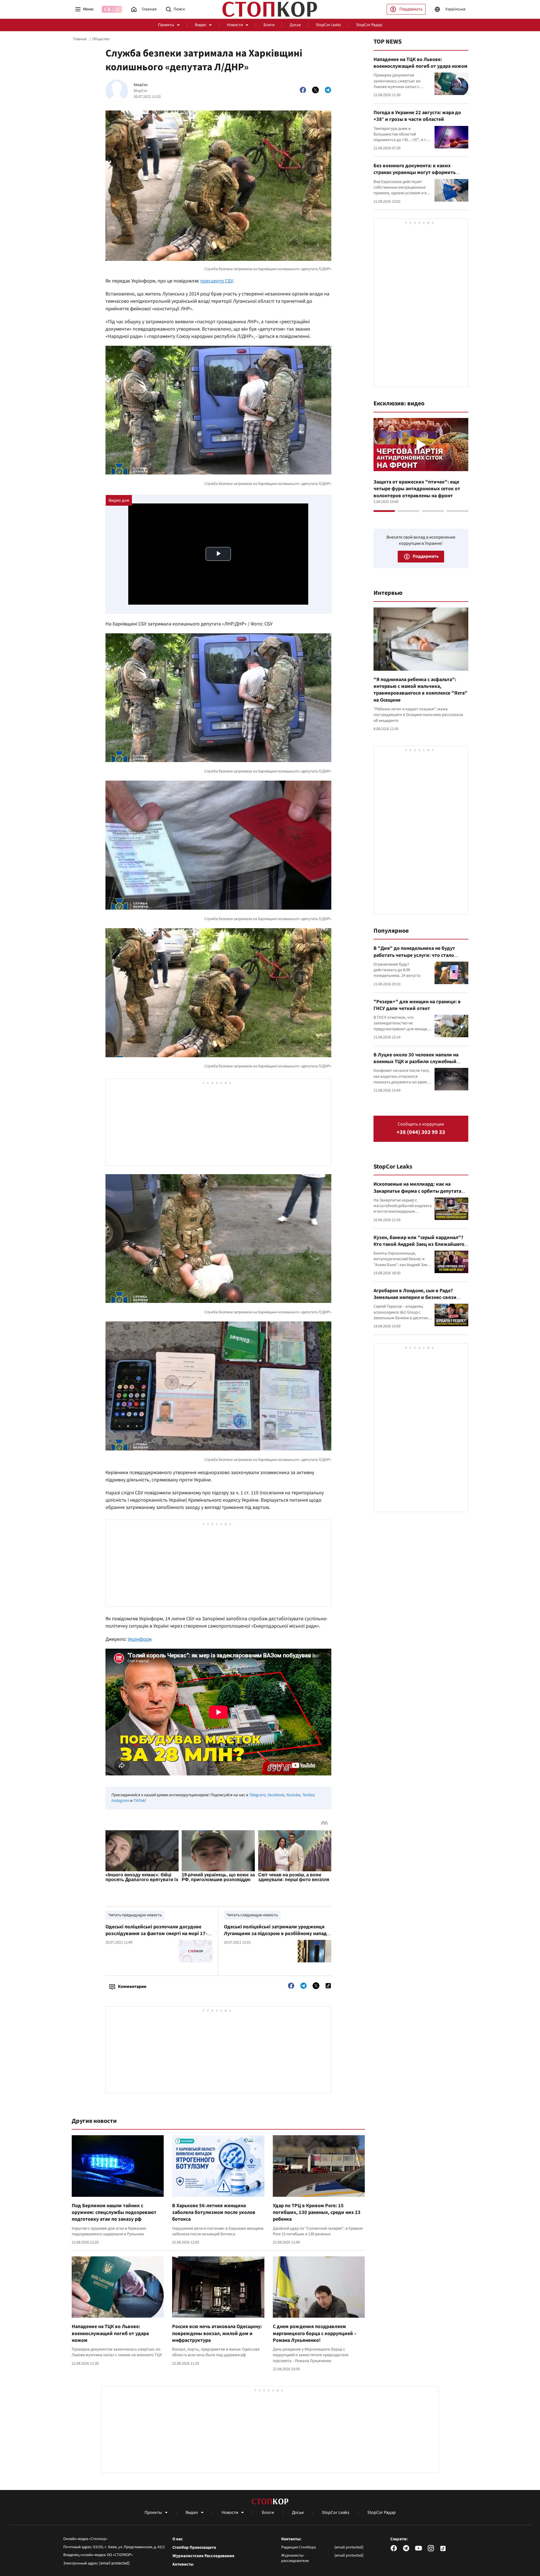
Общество (101, 39)
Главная (80, 39)
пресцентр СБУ (217, 281)
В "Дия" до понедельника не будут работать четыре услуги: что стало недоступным (414, 955)
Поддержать (411, 9)
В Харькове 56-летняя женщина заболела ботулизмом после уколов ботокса (214, 2213)
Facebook (275, 1795)
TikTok (139, 1801)
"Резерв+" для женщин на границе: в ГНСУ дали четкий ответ (417, 1005)
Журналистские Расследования (203, 2556)
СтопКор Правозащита (194, 2548)
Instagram (120, 1801)
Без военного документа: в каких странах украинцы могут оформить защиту (415, 173)
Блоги (269, 25)
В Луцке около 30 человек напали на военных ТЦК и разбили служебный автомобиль (416, 1062)
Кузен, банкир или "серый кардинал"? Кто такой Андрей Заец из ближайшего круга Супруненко (419, 1244)
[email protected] (114, 2563)
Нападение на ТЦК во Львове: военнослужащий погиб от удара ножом (110, 2333)
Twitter (308, 1795)
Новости (235, 25)
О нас (178, 2539)
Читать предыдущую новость (135, 1915)
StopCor (141, 85)
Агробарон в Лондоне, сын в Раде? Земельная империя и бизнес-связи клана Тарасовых (415, 1298)
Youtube (293, 1795)
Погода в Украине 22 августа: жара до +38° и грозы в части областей (417, 116)
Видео (201, 25)
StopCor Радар (369, 25)
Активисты (183, 2564)
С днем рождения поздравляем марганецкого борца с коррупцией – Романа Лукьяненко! (315, 2333)
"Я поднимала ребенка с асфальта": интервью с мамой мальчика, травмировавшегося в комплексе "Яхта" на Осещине (420, 690)
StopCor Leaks (328, 25)
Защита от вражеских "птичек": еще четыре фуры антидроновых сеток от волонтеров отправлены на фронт (417, 489)
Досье (295, 25)
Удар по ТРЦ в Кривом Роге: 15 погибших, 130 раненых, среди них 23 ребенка (317, 2213)
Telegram (257, 1795)
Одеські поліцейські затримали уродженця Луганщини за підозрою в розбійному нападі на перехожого (276, 1934)
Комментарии (132, 1987)
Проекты (166, 25)
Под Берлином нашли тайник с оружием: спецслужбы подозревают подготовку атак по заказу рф (114, 2213)
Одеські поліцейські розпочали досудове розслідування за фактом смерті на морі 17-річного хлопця (156, 1934)
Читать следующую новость (252, 1915)
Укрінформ (140, 1639)
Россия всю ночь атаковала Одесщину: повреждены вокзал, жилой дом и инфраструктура (217, 2333)
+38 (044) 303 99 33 (421, 1132)
